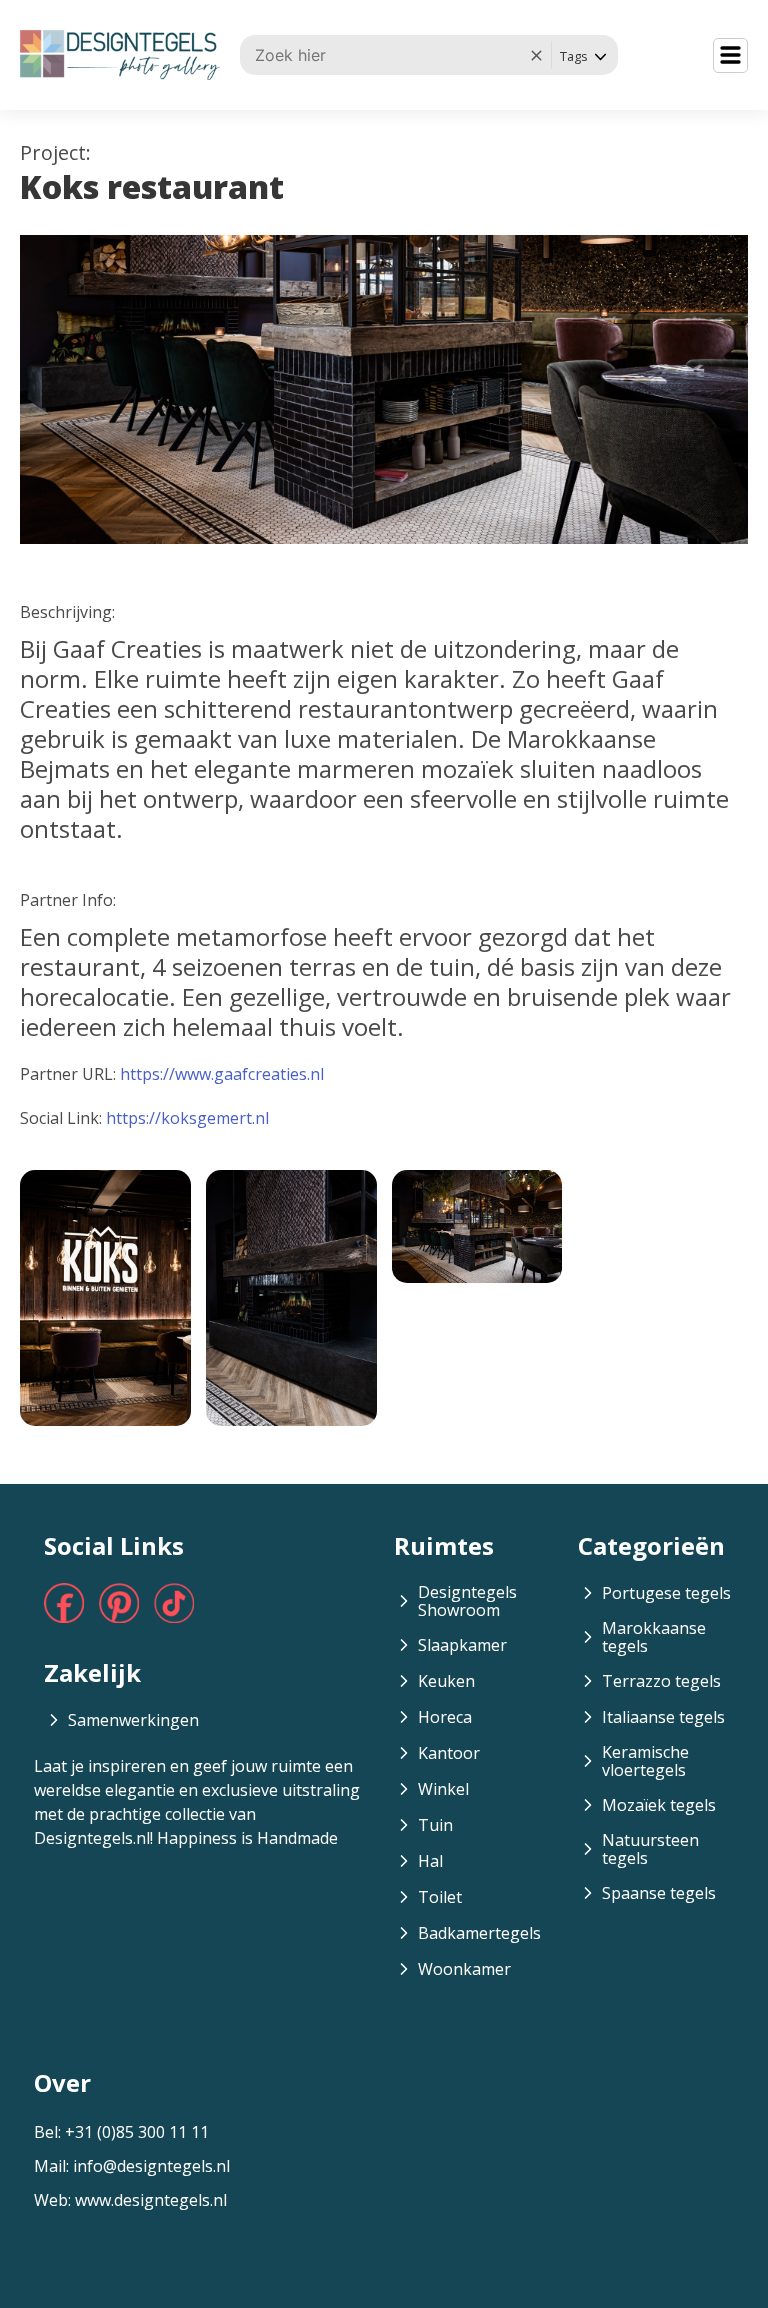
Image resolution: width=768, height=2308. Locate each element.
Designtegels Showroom (467, 1601)
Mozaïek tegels (659, 1805)
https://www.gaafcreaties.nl (222, 1074)
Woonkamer (464, 1969)
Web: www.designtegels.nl (130, 2200)
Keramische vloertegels (645, 1761)
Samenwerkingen (133, 1720)
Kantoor (449, 1753)
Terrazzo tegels (661, 1681)
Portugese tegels (666, 1593)
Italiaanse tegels (663, 1717)
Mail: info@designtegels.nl (132, 2166)
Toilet (440, 1897)
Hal (430, 1861)
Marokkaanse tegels (654, 1637)
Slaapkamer (462, 1645)
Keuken (446, 1681)
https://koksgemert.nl (187, 1118)
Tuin (435, 1825)
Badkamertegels (479, 1933)
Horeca (445, 1717)
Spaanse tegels (659, 1893)
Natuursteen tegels (650, 1849)
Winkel (443, 1789)
